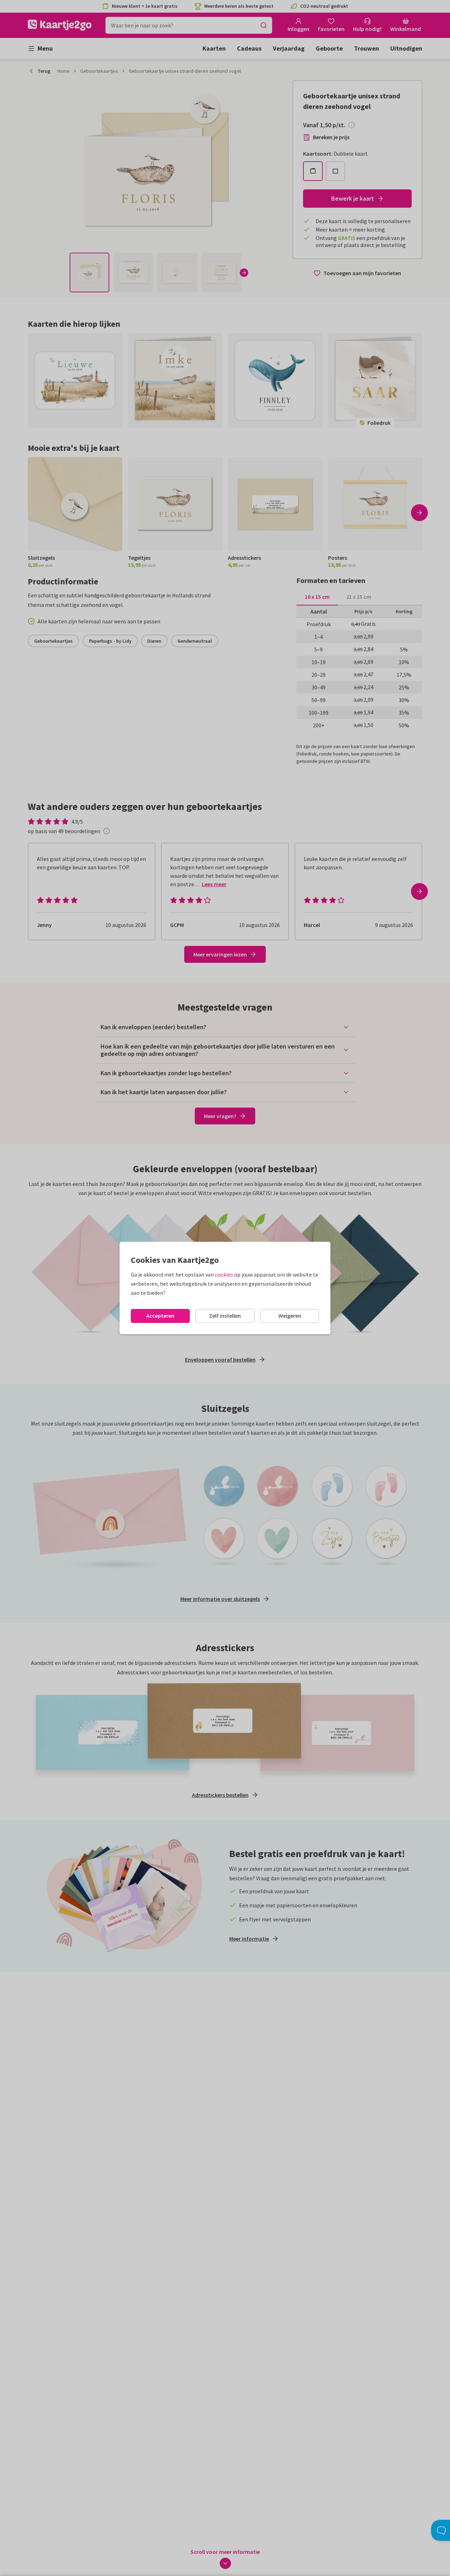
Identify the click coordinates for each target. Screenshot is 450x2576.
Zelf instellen (225, 1316)
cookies (224, 1274)
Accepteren (160, 1316)
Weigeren (290, 1316)
